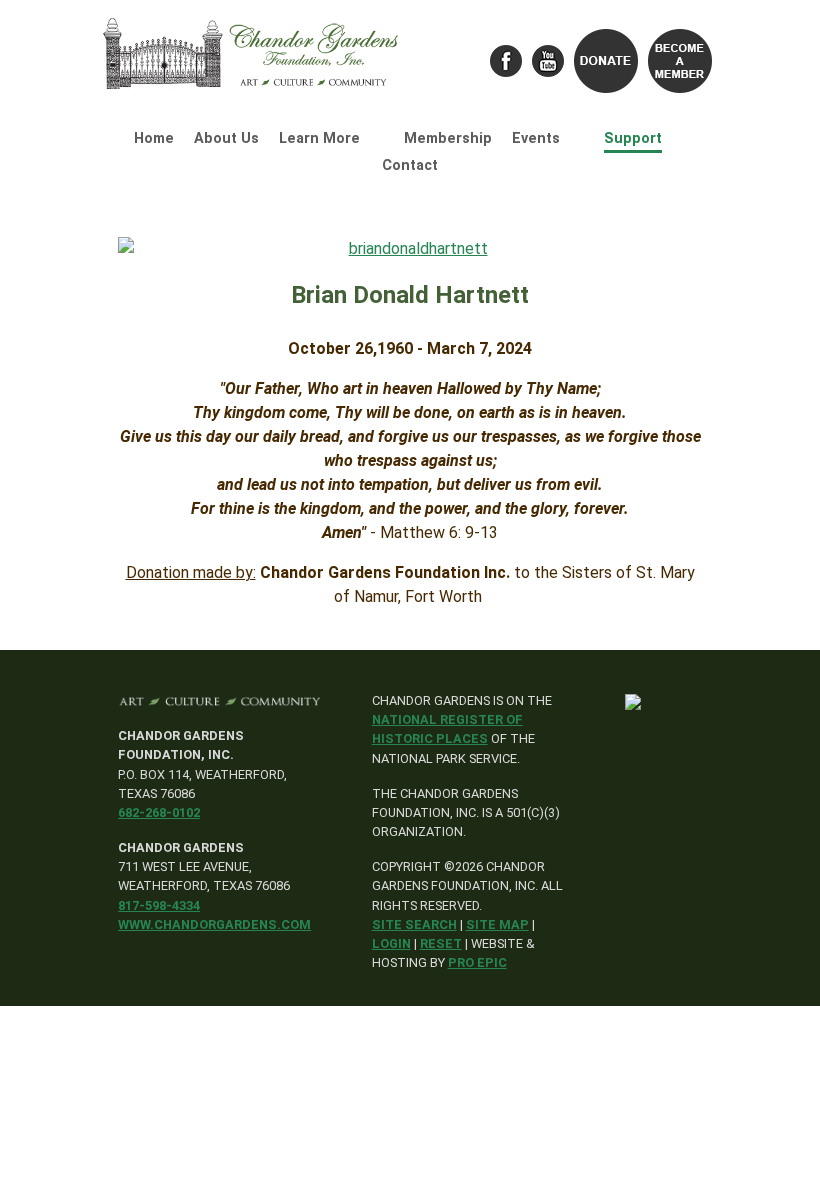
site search (414, 924)
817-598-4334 (159, 905)
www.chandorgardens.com (214, 924)
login (391, 943)
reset (441, 943)
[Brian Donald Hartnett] (410, 249)
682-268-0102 (159, 812)
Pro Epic (477, 962)
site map (497, 924)
